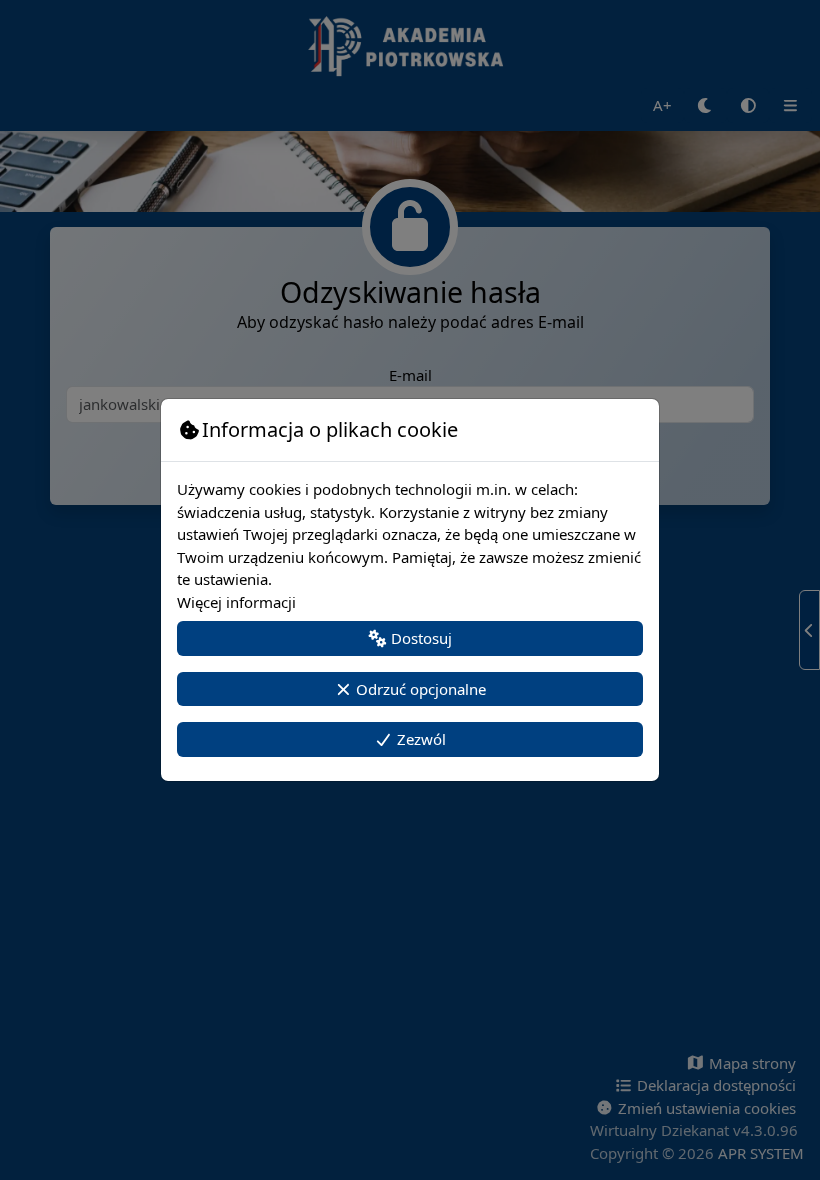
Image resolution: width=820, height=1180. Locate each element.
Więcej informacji (236, 602)
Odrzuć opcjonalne (419, 689)
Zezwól (419, 739)
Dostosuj (419, 638)
